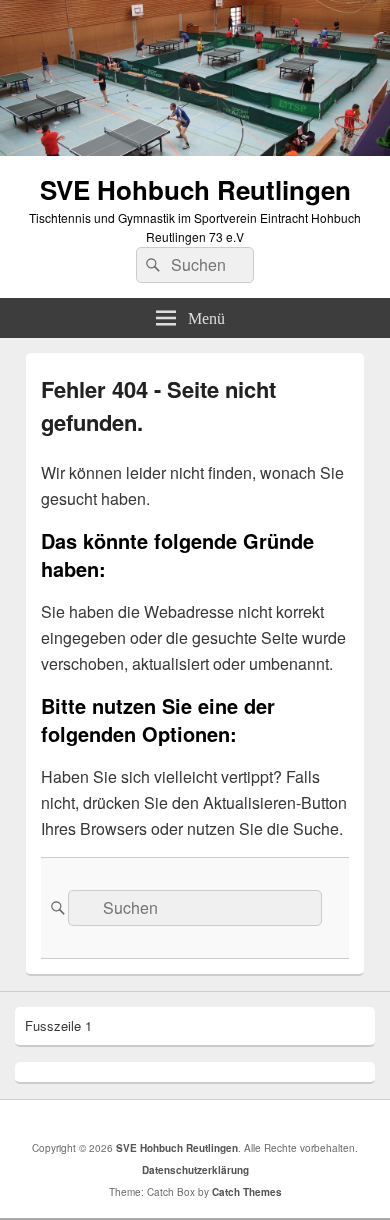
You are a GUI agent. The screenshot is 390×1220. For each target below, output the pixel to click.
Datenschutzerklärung (195, 1170)
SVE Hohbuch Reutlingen (195, 189)
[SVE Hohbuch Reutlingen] (195, 149)
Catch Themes (247, 1192)
